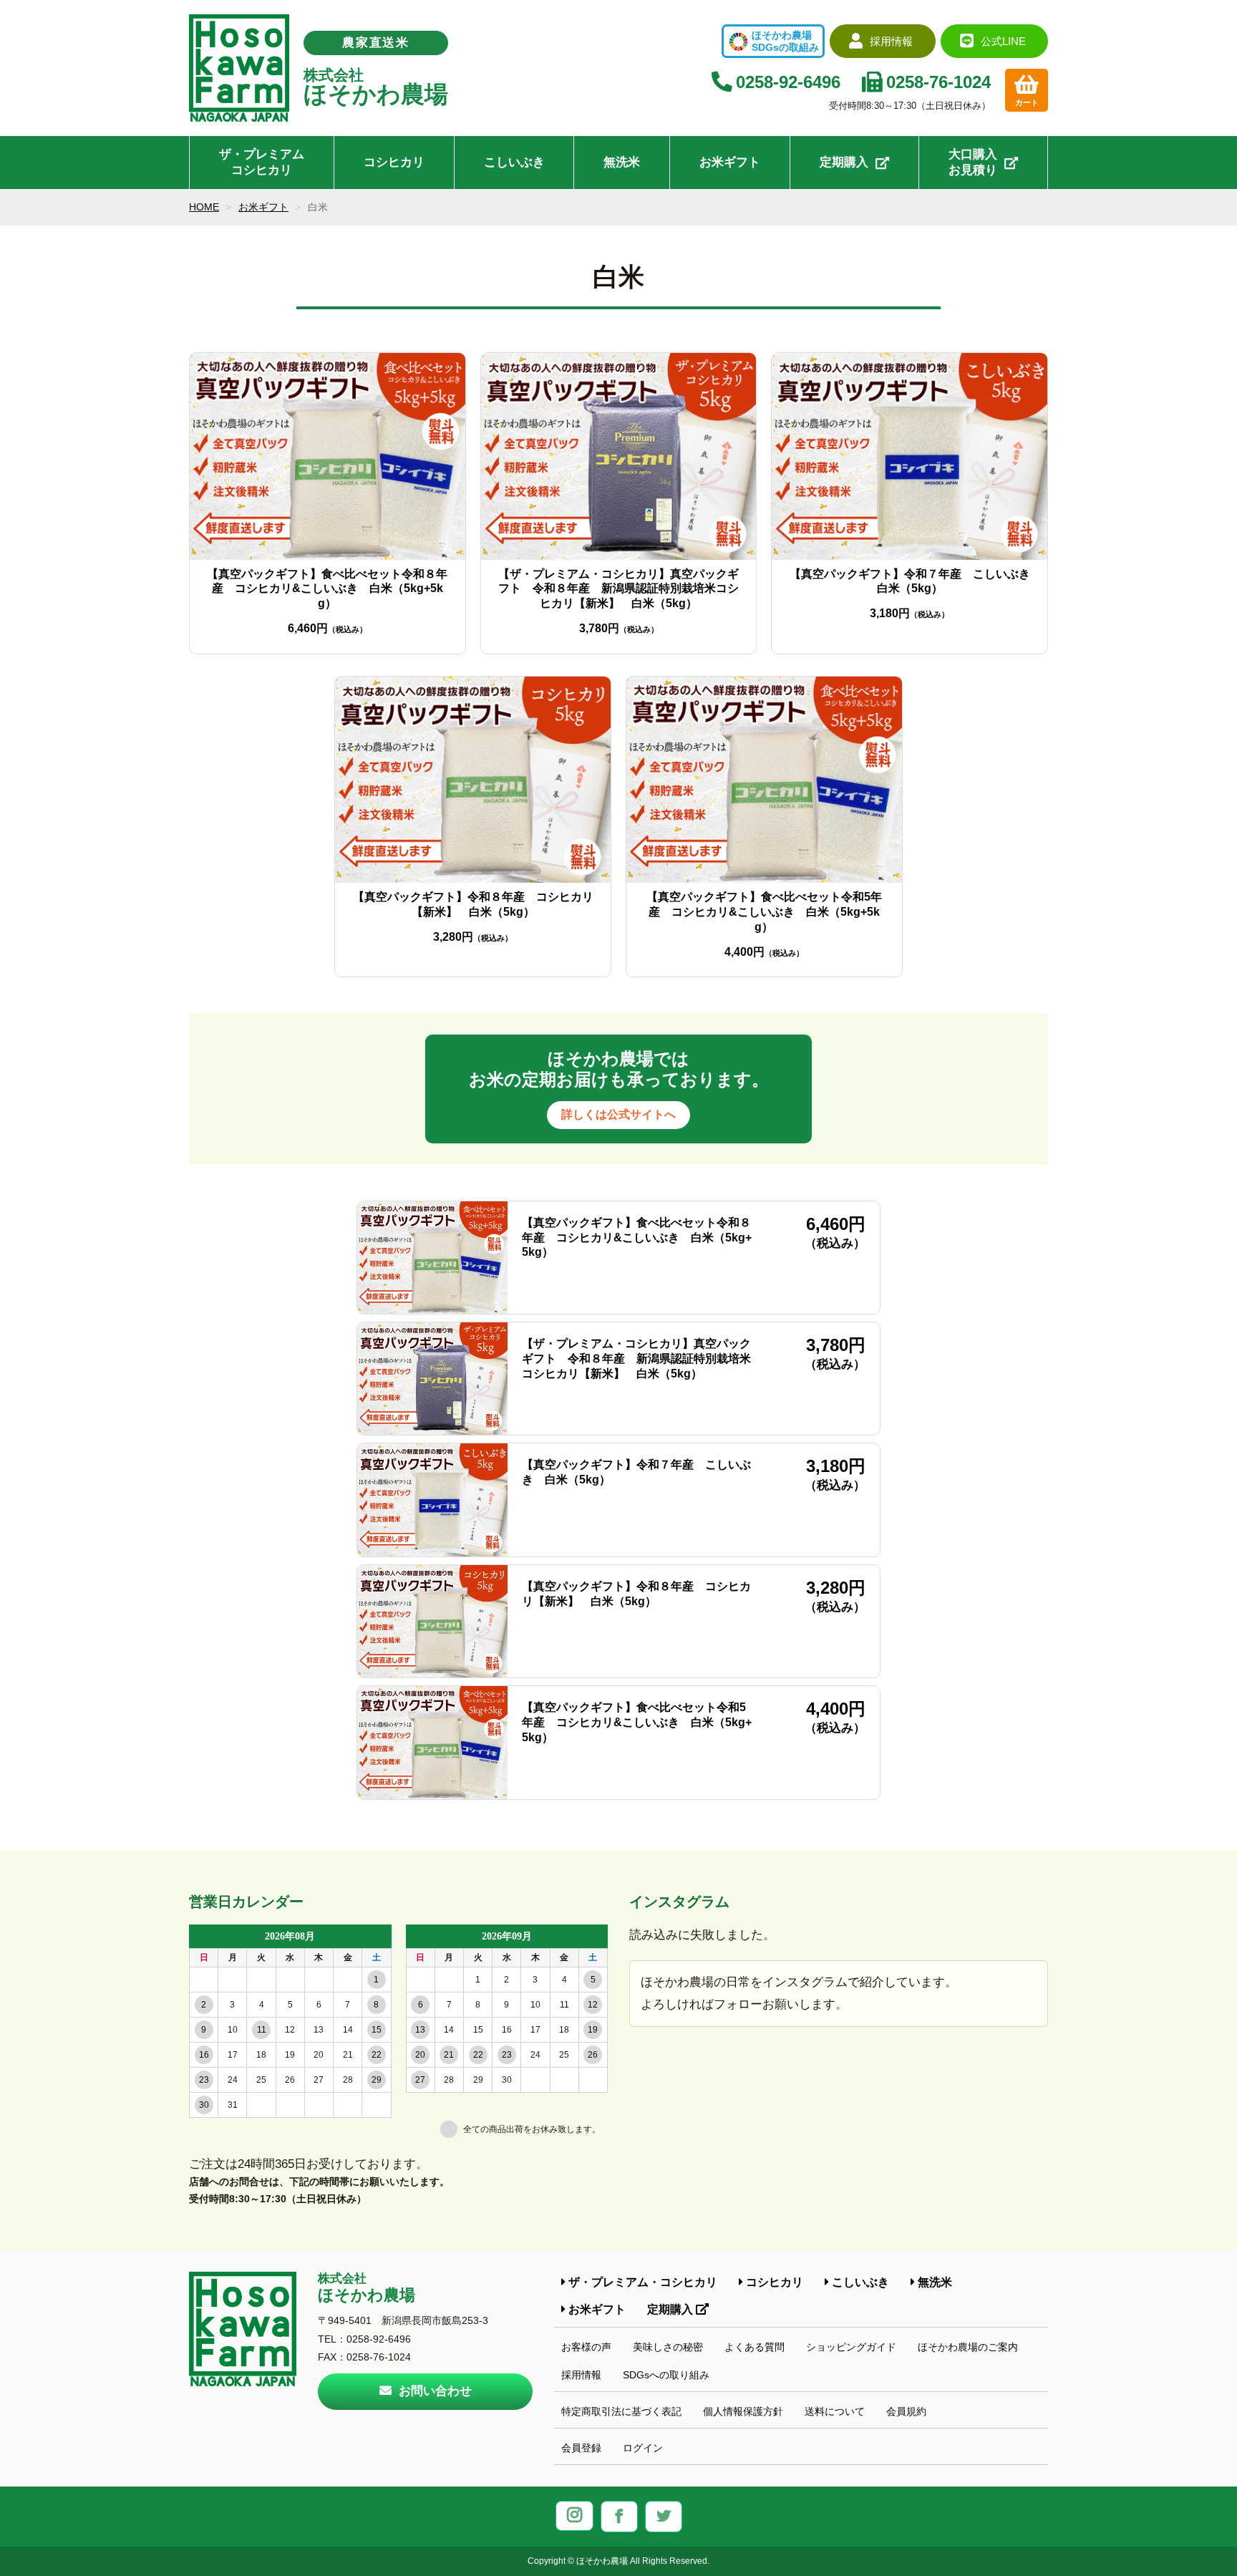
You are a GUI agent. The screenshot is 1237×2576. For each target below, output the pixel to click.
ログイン (643, 2448)
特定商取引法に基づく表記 (621, 2411)
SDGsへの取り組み (666, 2375)
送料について (835, 2411)
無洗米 (622, 162)
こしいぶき (514, 162)
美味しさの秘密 (668, 2347)
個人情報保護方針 (743, 2411)
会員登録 (581, 2448)
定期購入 (844, 162)
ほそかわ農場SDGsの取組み (785, 41)
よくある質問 (755, 2347)
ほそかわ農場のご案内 (968, 2347)
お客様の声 (586, 2347)
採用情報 (581, 2375)
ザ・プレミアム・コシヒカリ (641, 2282)
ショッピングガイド (851, 2347)
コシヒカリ (394, 162)
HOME (204, 207)
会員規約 (906, 2411)
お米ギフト (730, 162)
